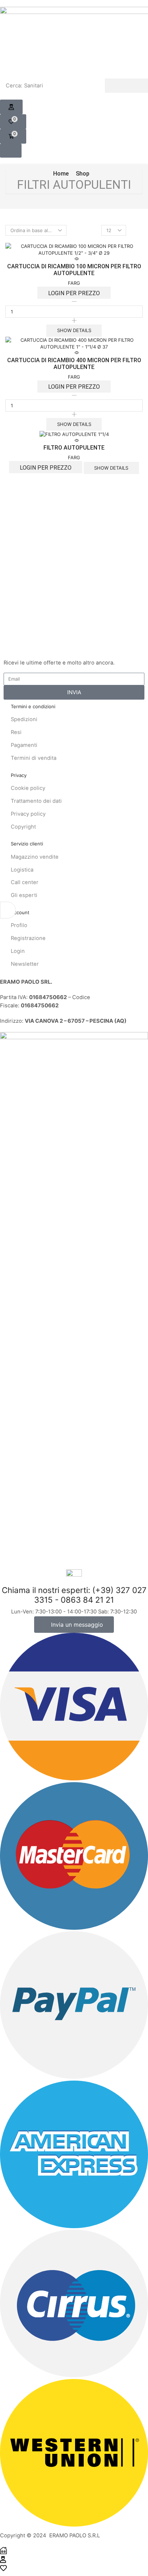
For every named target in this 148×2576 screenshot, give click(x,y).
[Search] (126, 86)
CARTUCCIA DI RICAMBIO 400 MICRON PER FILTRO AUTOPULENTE (74, 364)
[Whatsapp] (29, 649)
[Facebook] (6, 649)
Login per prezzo (74, 293)
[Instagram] (17, 649)
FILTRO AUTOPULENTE (74, 448)
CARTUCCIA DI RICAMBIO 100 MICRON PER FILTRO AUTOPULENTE (74, 270)
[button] (11, 107)
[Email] (41, 649)
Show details (74, 330)
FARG (74, 283)
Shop (83, 174)
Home (61, 174)
